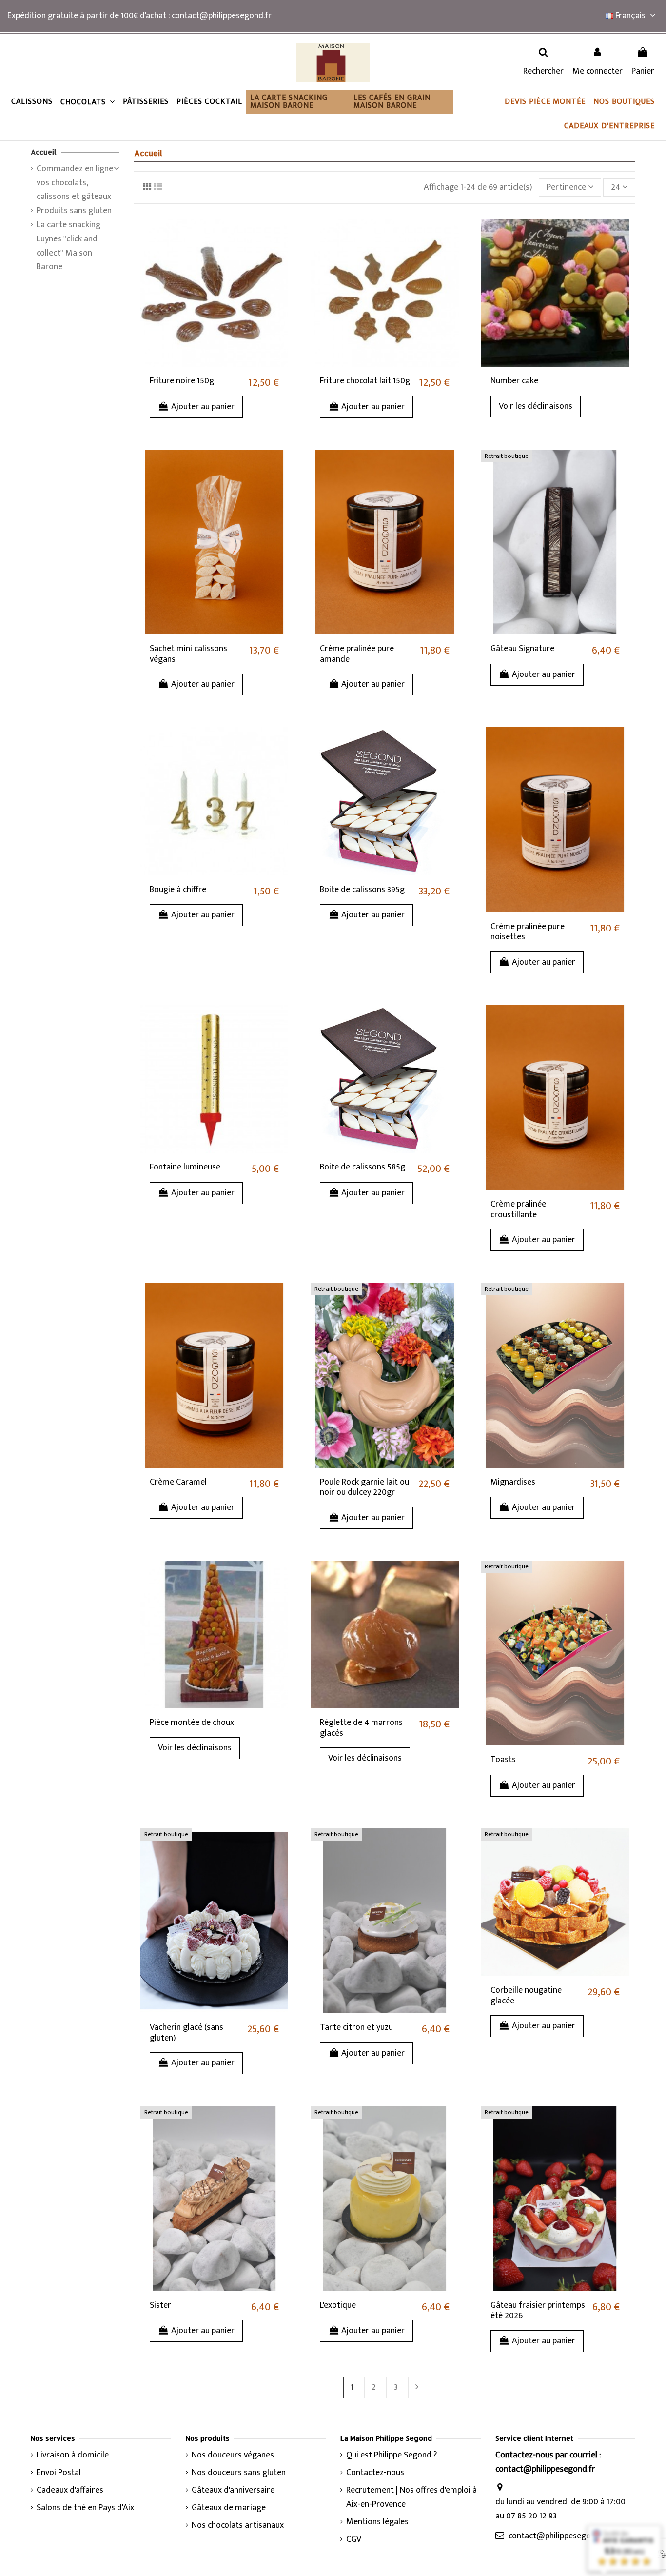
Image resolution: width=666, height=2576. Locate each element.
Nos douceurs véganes (233, 2455)
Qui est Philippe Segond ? (392, 2455)
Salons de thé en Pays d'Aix (85, 2508)
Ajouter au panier (203, 407)
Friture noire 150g (182, 381)
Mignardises (513, 1482)
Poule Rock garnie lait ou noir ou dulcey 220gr (364, 1487)
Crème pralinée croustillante (518, 1209)
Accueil (44, 152)
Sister (160, 2305)
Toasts (503, 1760)
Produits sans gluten (74, 211)
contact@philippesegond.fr (558, 2536)
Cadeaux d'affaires (70, 2490)
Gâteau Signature (522, 649)
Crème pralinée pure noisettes (528, 932)
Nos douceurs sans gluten (239, 2473)
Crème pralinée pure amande (357, 654)
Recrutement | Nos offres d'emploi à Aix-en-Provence (411, 2497)
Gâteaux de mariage (229, 2508)
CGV (354, 2540)
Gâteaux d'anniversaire (233, 2490)
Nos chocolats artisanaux (238, 2526)
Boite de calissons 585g (362, 1167)
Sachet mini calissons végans (188, 654)
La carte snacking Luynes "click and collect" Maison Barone (69, 246)
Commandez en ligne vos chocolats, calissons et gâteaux (75, 183)
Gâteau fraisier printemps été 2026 (538, 2311)
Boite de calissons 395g (362, 890)
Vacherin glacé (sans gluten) (186, 2033)
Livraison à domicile (73, 2455)
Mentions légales (377, 2522)
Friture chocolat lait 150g (365, 381)
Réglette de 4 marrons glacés (361, 1728)
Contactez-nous (375, 2473)
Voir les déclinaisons (536, 406)
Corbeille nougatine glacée (526, 1996)
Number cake (514, 381)
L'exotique (338, 2305)
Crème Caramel (178, 1482)
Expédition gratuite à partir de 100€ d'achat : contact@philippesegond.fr (139, 16)
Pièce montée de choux (192, 1723)
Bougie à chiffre (178, 890)
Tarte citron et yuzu (356, 2027)
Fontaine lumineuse (185, 1167)
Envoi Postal (59, 2473)
